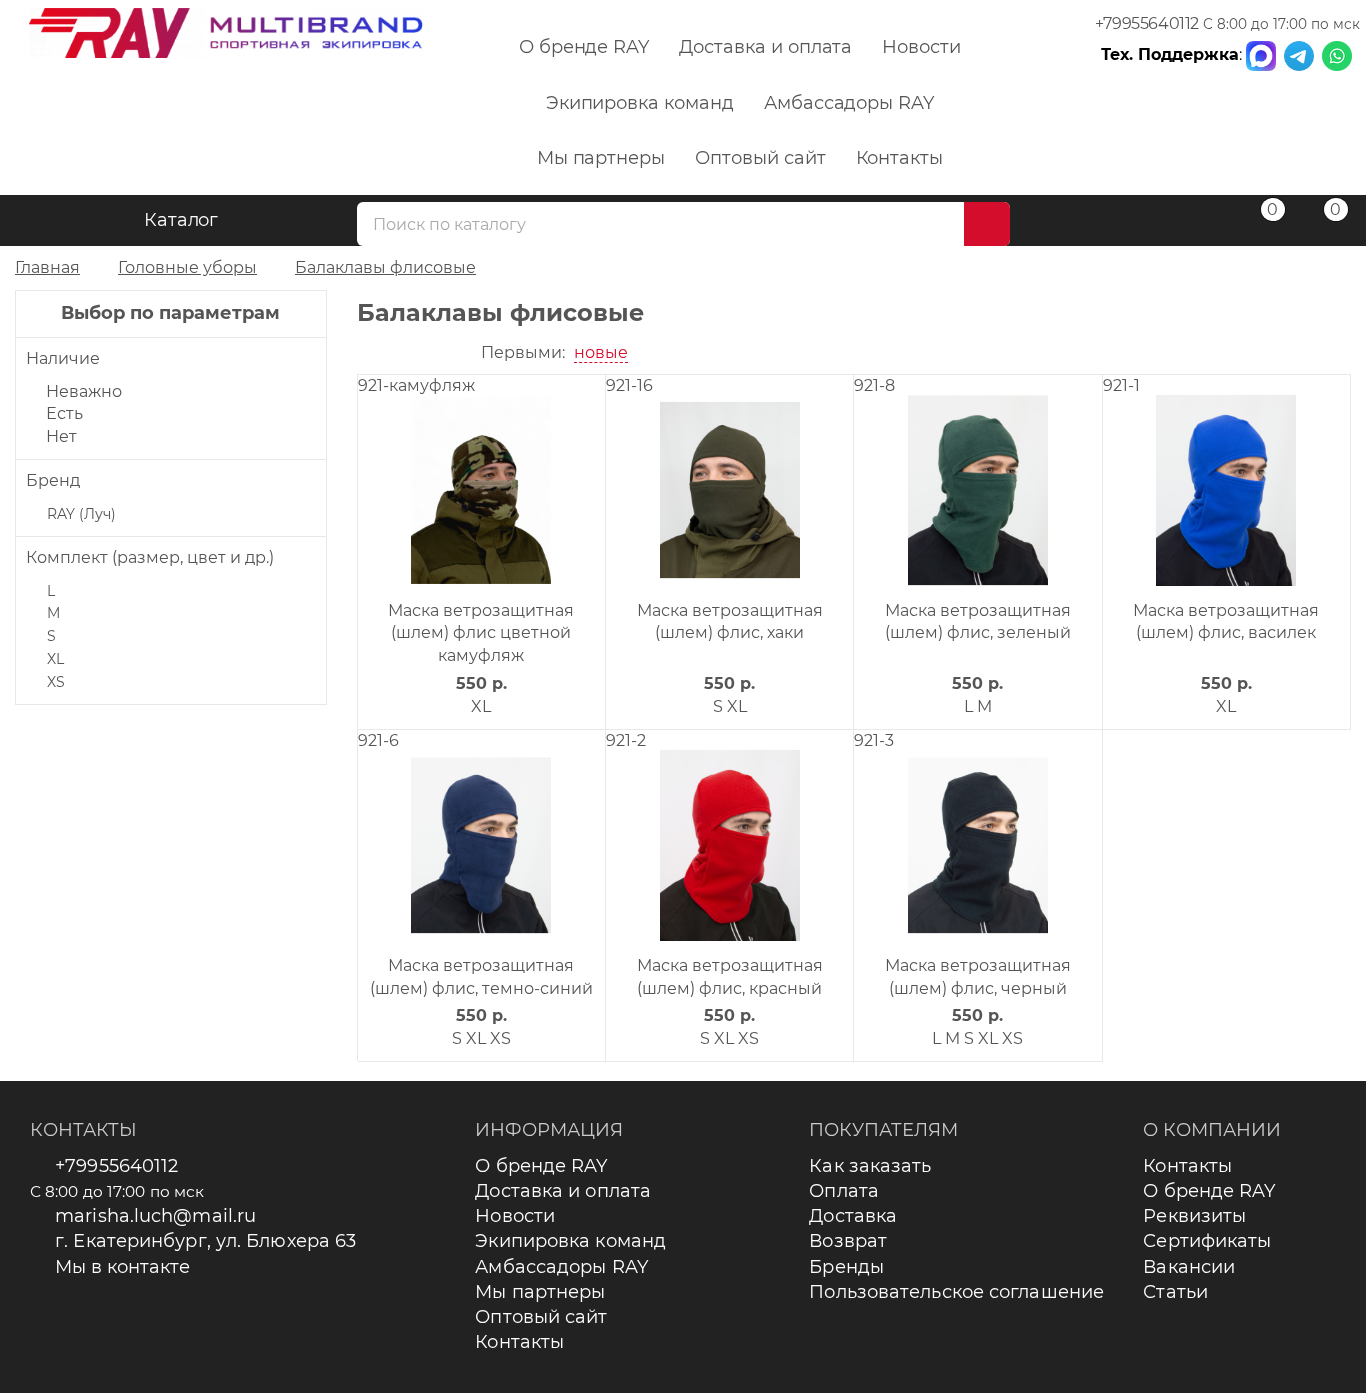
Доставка (853, 1216)
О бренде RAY (584, 47)
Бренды (846, 1267)
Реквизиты (1194, 1216)
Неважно (84, 391)
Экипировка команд (640, 103)
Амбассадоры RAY (849, 103)
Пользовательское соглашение (956, 1292)
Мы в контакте (122, 1267)
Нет (61, 436)
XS (56, 682)
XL (55, 659)
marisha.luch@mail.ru (155, 1216)
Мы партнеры (601, 158)
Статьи (1175, 1292)
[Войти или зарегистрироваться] (1194, 223)
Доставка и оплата (765, 47)
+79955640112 (1147, 23)
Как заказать (870, 1166)
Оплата (844, 1191)
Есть (64, 413)
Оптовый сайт (760, 158)
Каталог (181, 220)
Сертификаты (1207, 1241)
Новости (921, 47)
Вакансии (1189, 1267)
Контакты (900, 158)
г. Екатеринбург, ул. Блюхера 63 (205, 1241)
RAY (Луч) (81, 514)
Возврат (848, 1241)
